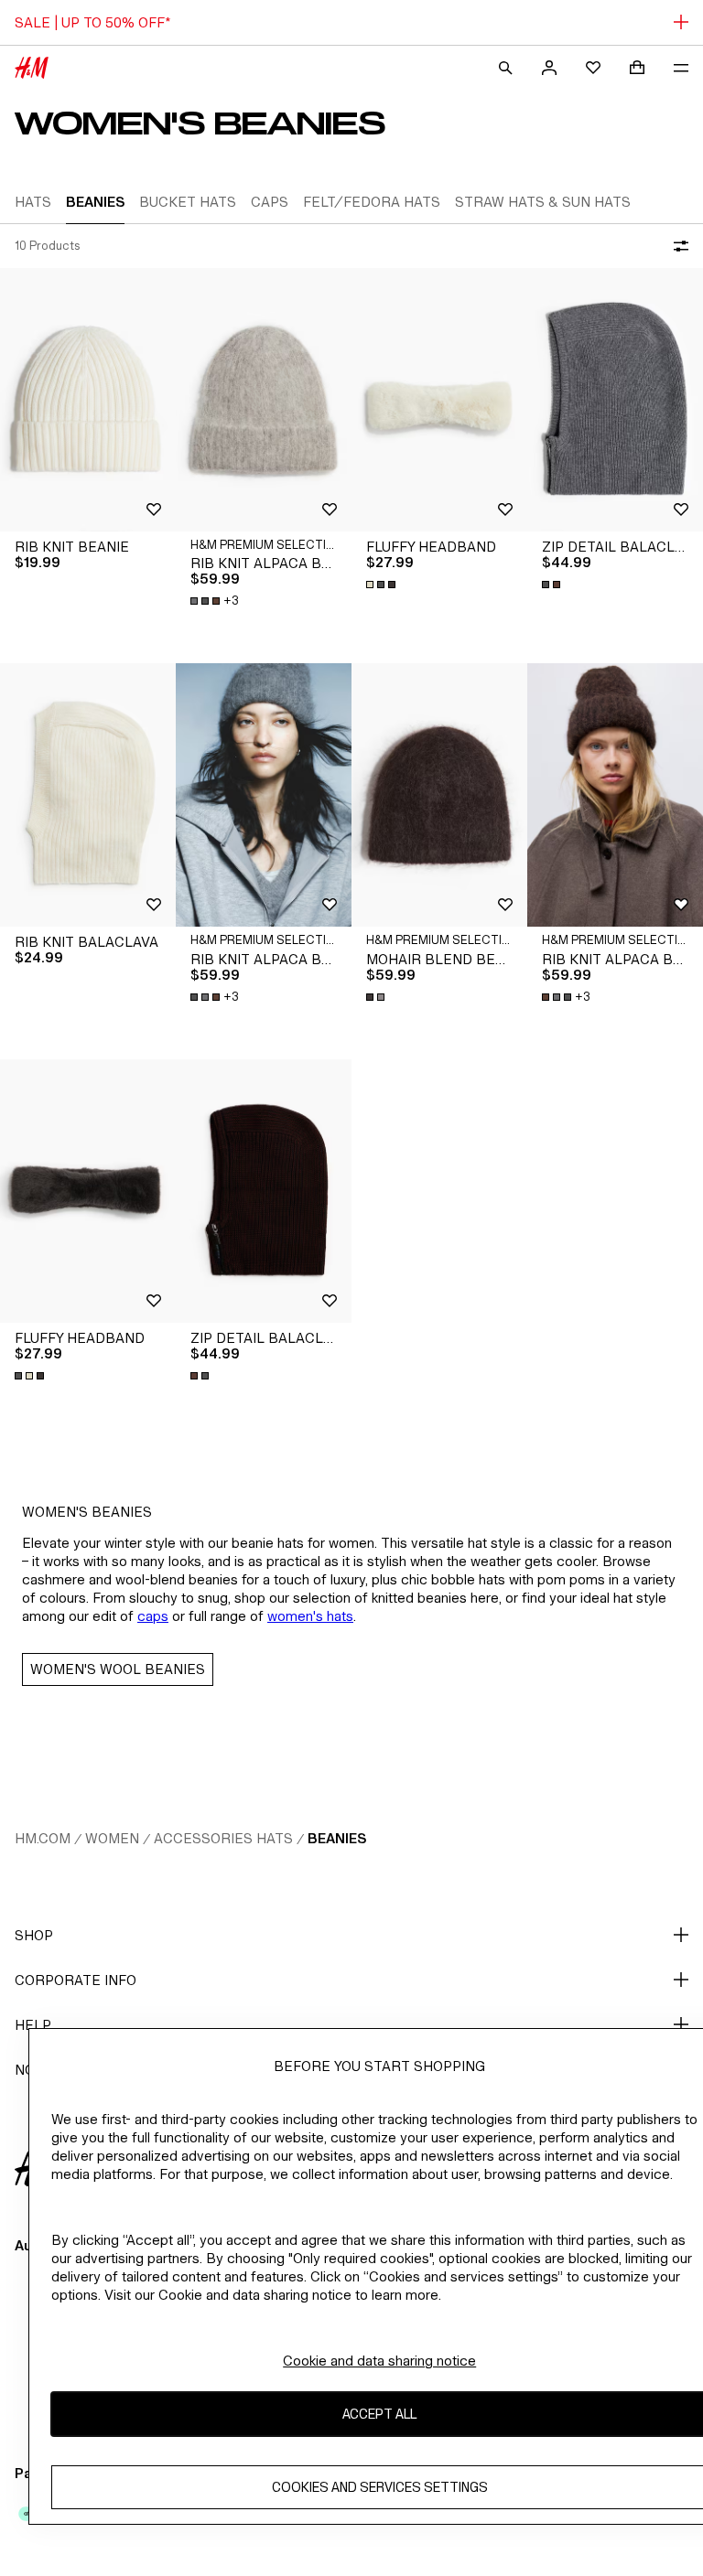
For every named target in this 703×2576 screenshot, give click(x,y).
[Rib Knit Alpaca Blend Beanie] (264, 400)
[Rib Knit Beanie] (88, 400)
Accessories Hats (223, 1838)
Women (112, 1838)
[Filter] (677, 246)
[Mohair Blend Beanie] (439, 795)
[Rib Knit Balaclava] (88, 795)
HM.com (43, 1838)
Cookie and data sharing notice (379, 2361)
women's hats (310, 1616)
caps (153, 1616)
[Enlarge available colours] (383, 585)
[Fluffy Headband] (439, 400)
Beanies (337, 1838)
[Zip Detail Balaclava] (615, 400)
